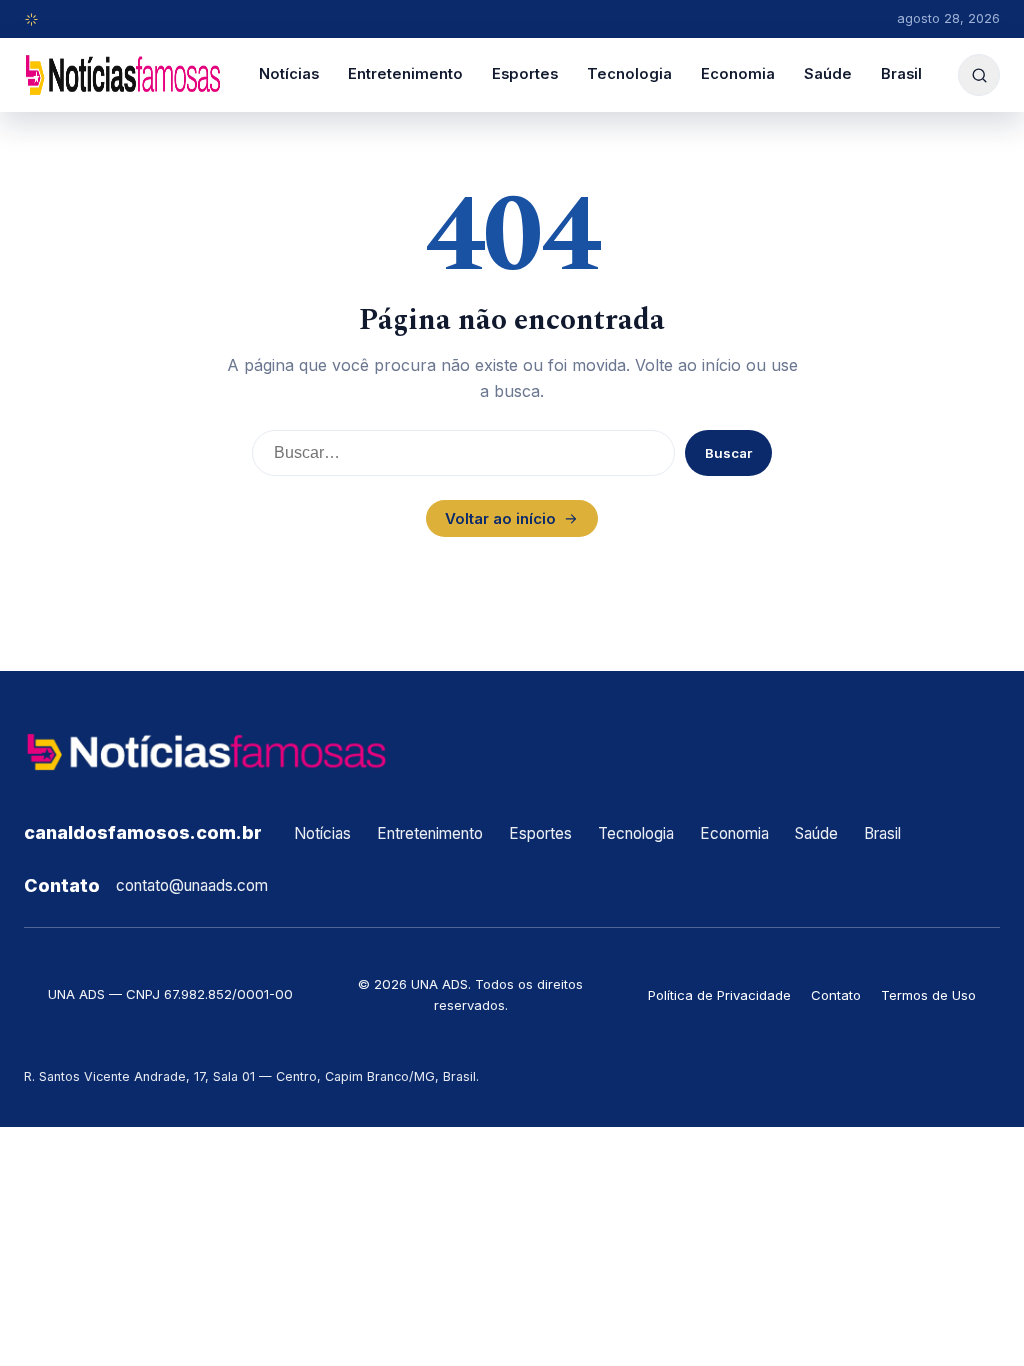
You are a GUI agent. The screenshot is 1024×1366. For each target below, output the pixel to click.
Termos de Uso (928, 995)
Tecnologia (629, 74)
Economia (738, 74)
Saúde (828, 74)
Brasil (901, 74)
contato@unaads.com (192, 885)
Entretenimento (405, 74)
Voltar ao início (500, 518)
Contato (836, 995)
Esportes (525, 74)
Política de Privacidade (719, 995)
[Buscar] (979, 75)
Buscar (728, 453)
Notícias (289, 74)
